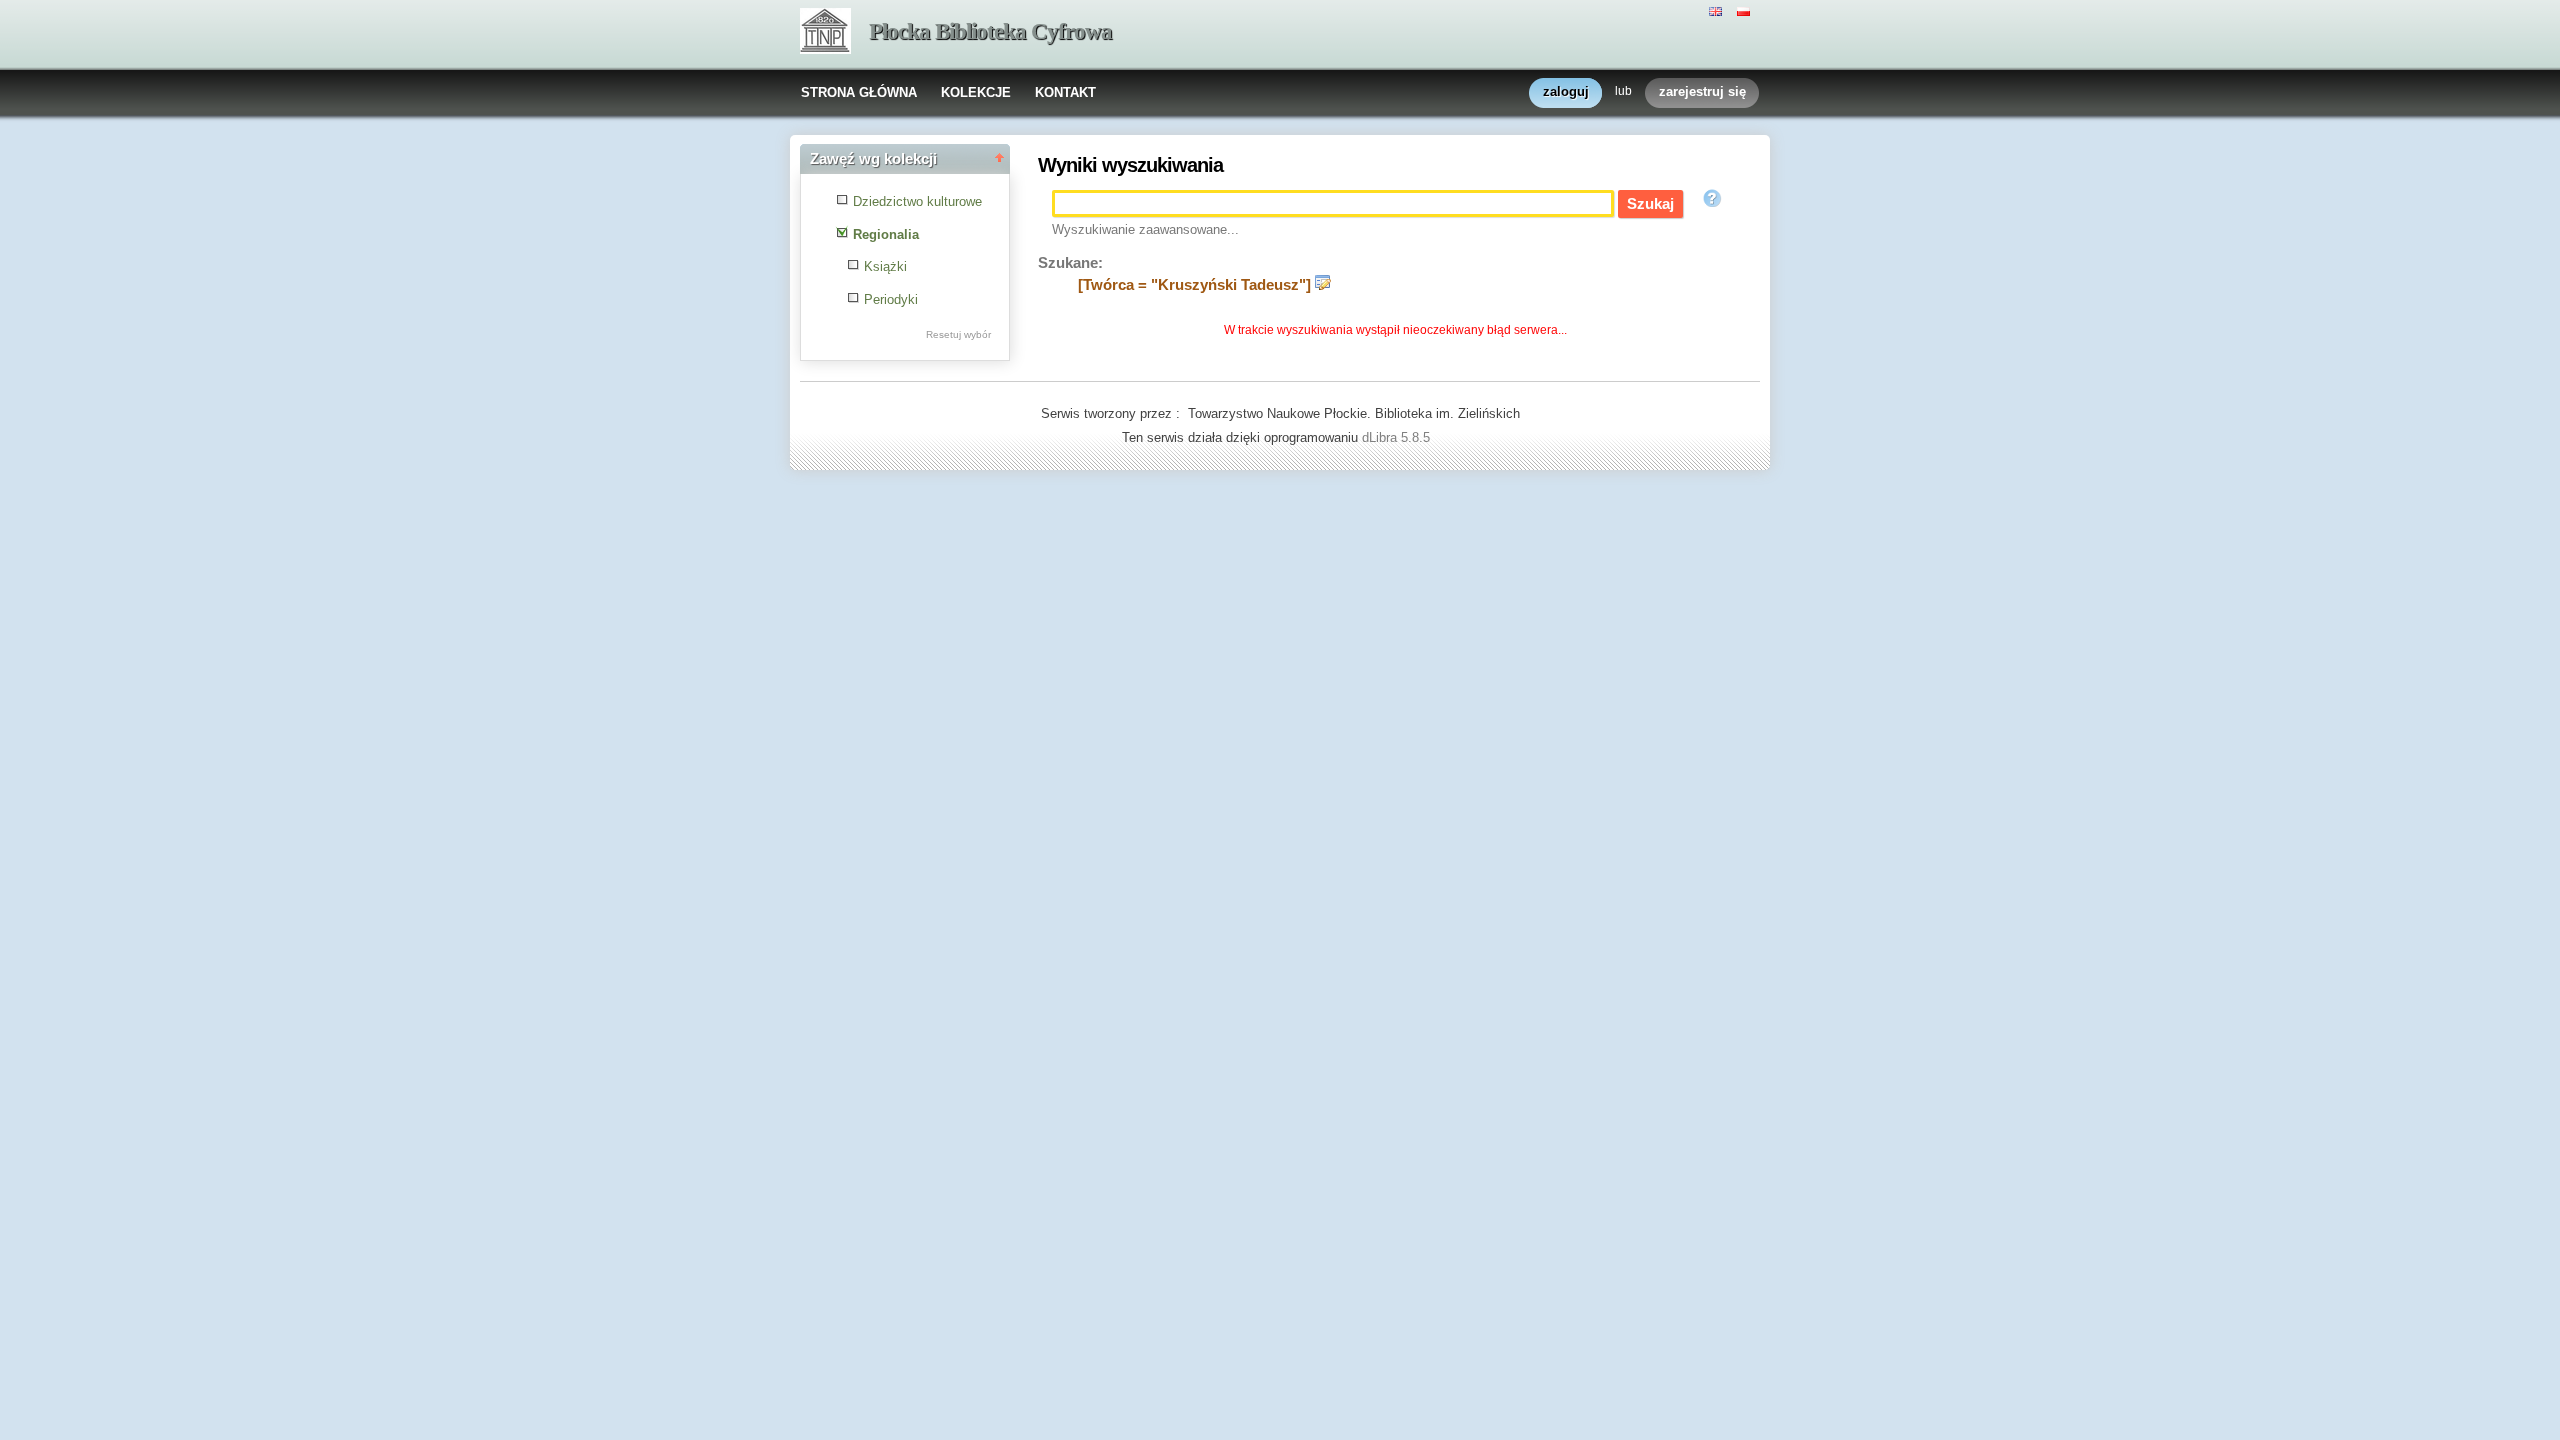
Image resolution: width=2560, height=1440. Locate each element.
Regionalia (886, 234)
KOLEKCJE (976, 92)
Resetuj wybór (958, 334)
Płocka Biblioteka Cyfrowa (990, 31)
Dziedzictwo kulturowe (917, 201)
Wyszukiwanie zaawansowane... (1145, 229)
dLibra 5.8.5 (1398, 437)
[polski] (1746, 10)
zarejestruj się (1702, 91)
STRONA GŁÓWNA (859, 92)
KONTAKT (1065, 92)
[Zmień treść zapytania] (1323, 285)
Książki (885, 266)
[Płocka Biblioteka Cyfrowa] (825, 33)
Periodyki (891, 299)
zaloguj (1566, 91)
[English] (1718, 10)
